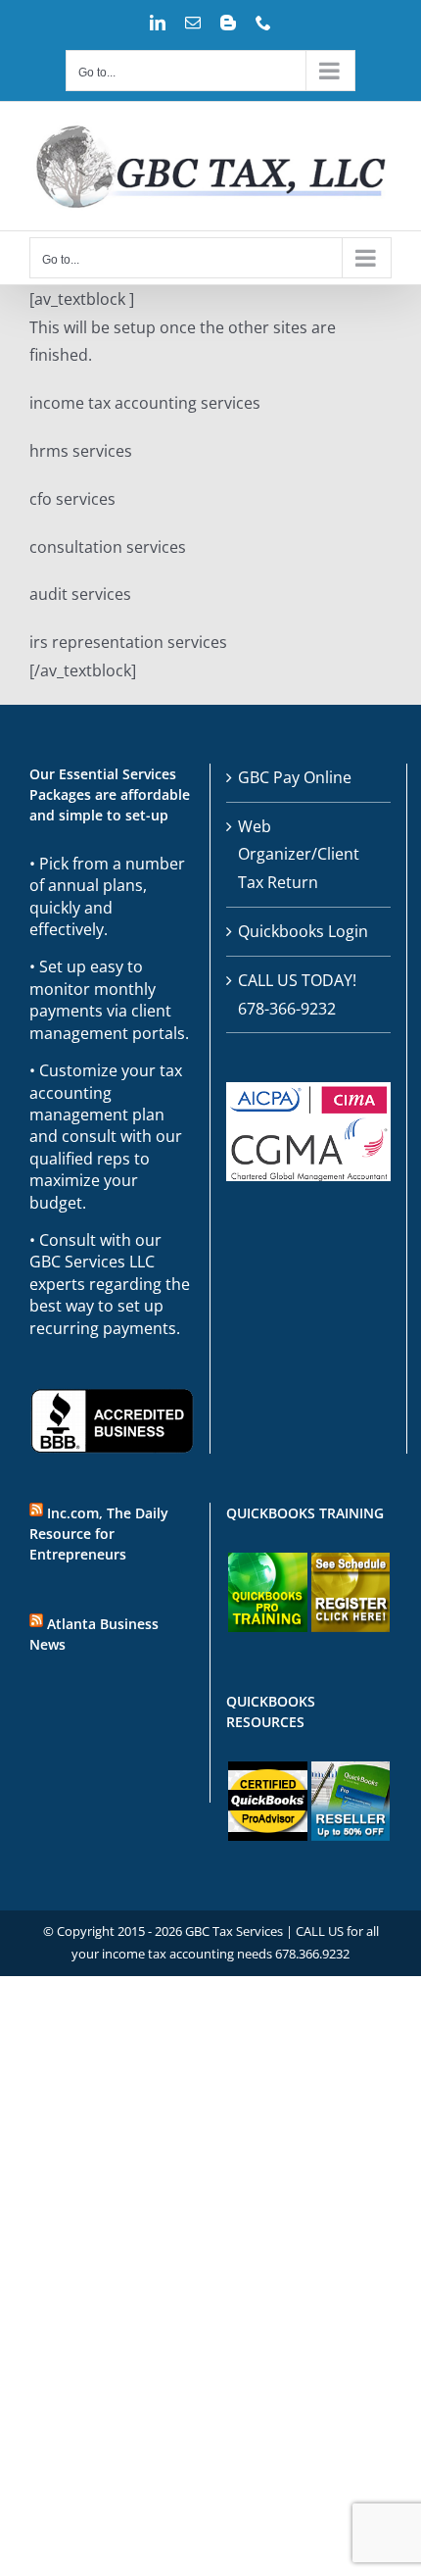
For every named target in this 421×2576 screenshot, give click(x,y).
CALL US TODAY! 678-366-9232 (297, 994)
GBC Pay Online (295, 777)
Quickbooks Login (303, 931)
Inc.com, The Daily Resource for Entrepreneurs (99, 1534)
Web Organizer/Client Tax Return (299, 855)
